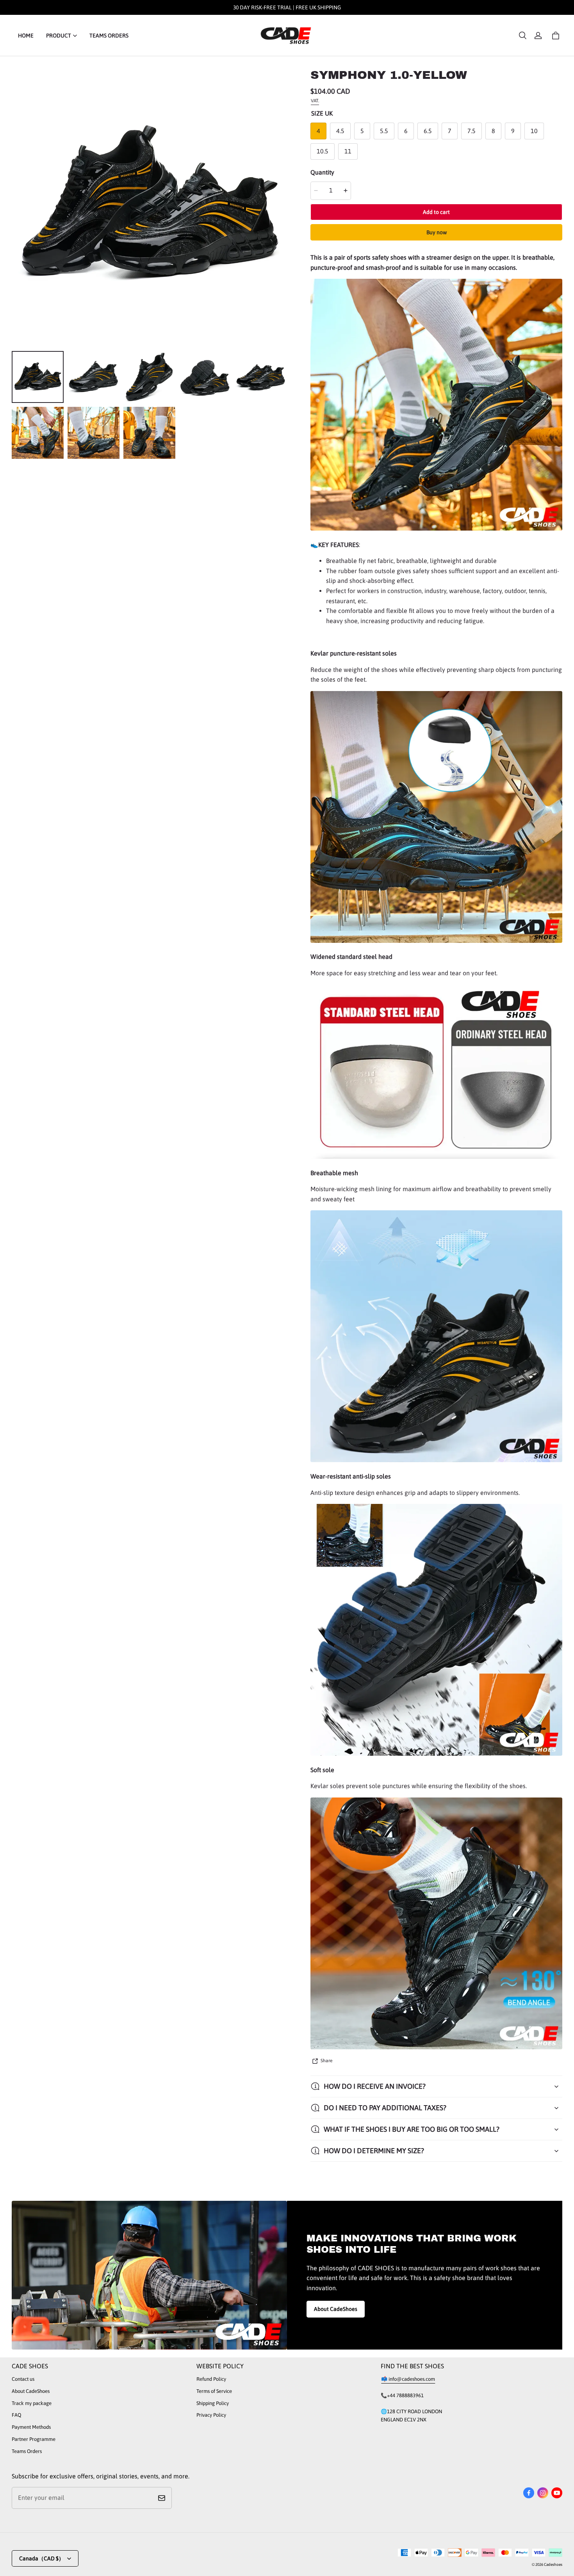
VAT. (315, 101)
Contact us (23, 2379)
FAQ (16, 2415)
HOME (26, 36)
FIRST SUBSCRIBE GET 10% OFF (287, 7)
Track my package (32, 2403)
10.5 (323, 151)
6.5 (428, 131)
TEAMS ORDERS (109, 36)
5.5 (384, 131)
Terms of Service (214, 2391)
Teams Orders (27, 2451)
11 (348, 151)
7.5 (471, 131)
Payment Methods (31, 2427)
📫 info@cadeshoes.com (408, 2379)
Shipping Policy (213, 2403)
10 (534, 131)
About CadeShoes (336, 2309)
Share (326, 2061)
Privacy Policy (211, 2415)
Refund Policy (211, 2379)
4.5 (340, 131)
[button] (522, 36)
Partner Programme (34, 2439)
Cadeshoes (553, 2564)
